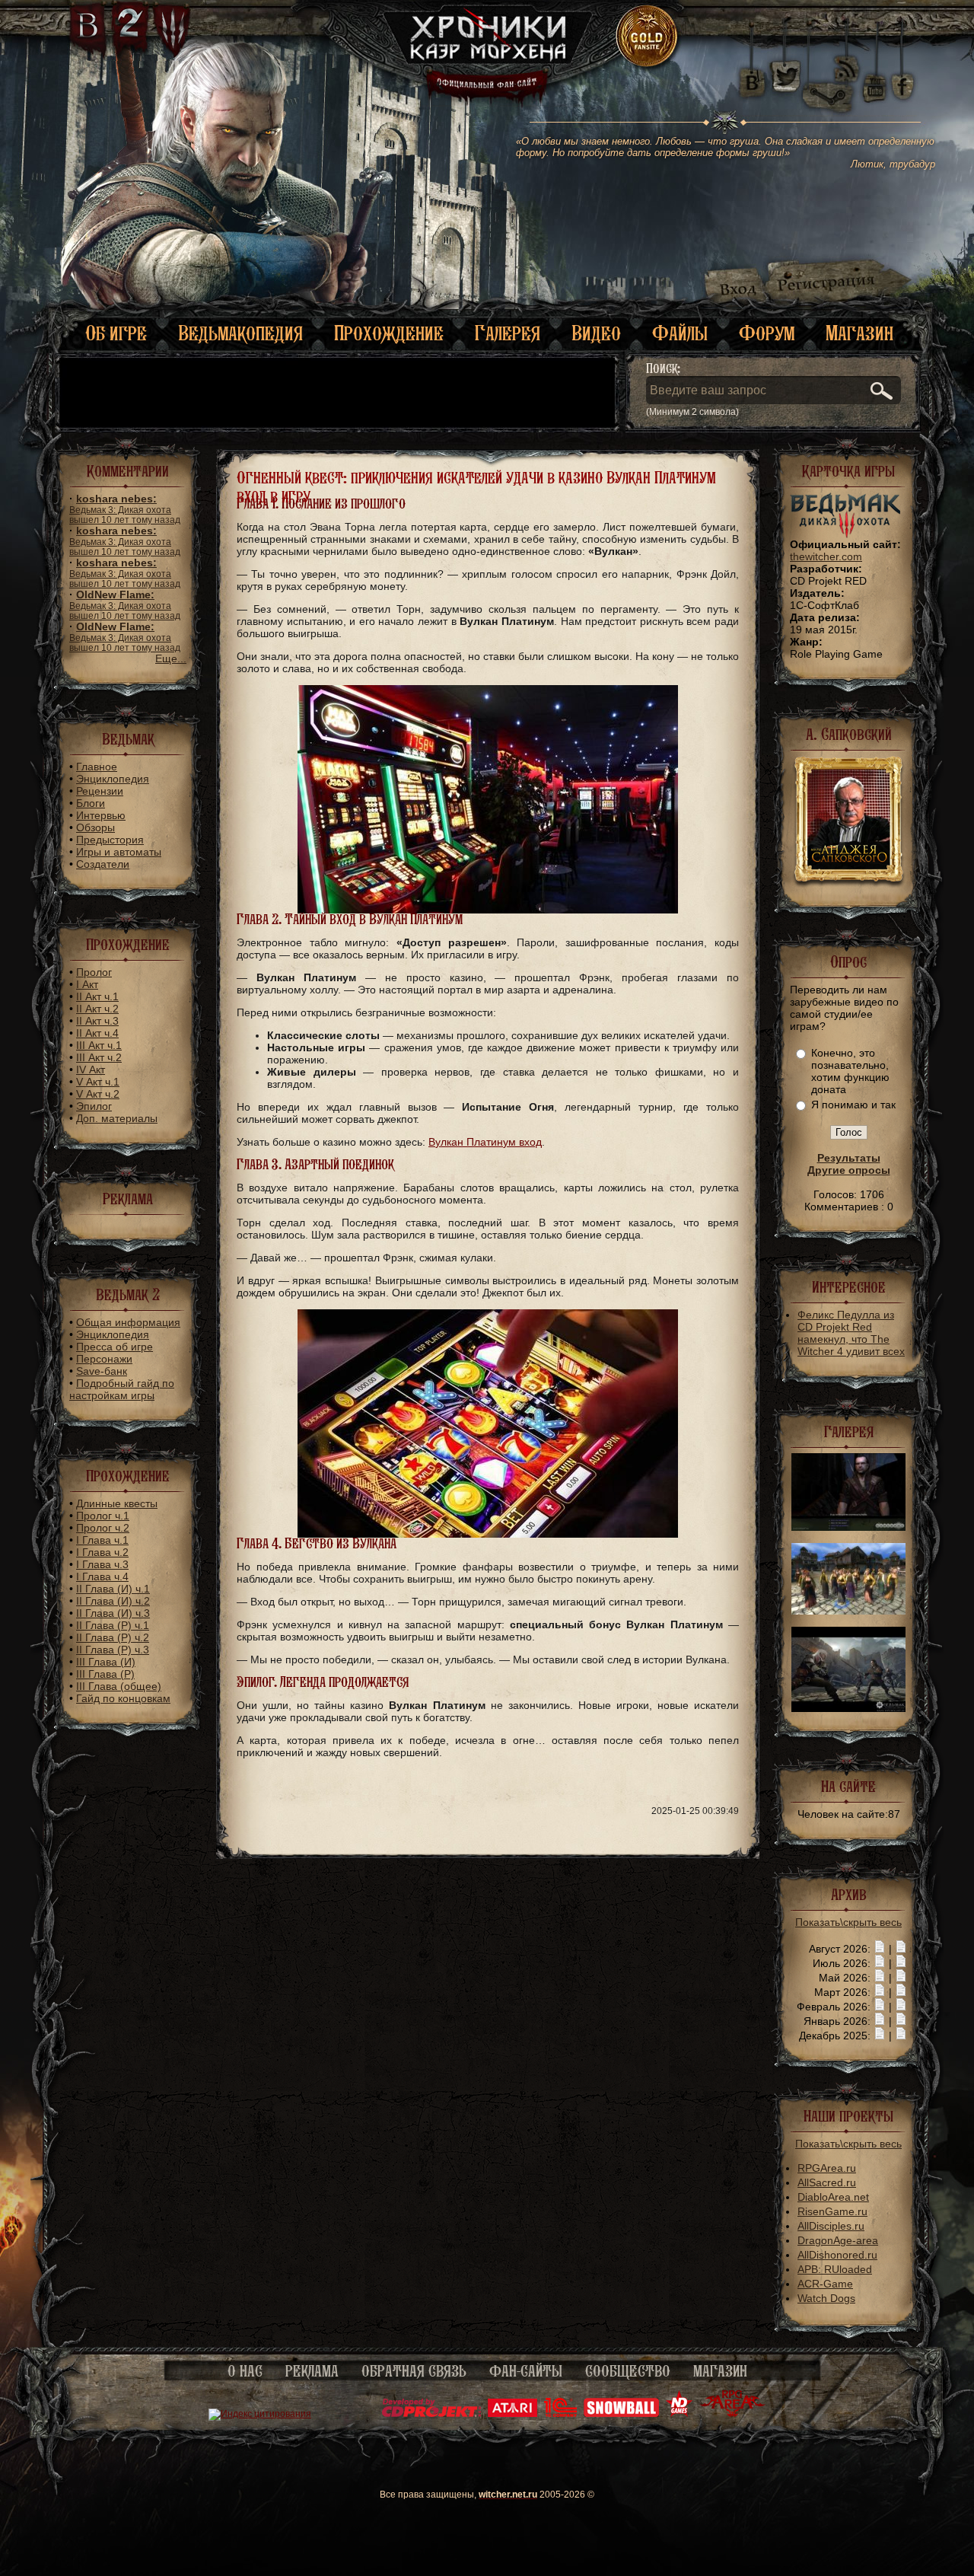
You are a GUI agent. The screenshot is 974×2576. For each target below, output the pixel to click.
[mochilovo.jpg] (848, 1708)
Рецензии (100, 791)
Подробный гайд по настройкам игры (122, 1389)
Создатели (103, 864)
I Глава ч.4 (102, 1577)
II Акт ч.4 (97, 1033)
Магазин (859, 333)
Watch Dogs (826, 2298)
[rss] (847, 59)
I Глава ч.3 (102, 1564)
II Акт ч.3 (97, 1021)
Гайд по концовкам (123, 1698)
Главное (97, 767)
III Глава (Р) (105, 1674)
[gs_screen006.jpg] (848, 1527)
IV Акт (91, 1070)
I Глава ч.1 (102, 1540)
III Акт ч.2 (99, 1057)
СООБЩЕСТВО (628, 2371)
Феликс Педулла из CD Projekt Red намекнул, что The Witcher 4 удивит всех (851, 1333)
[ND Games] (679, 2414)
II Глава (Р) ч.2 (113, 1637)
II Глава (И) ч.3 (113, 1613)
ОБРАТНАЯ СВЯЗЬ (414, 2371)
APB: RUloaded (835, 2269)
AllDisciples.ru (831, 2226)
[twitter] (784, 76)
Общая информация (128, 1322)
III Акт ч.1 (99, 1045)
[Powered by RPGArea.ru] (732, 2414)
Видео (596, 333)
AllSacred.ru (827, 2182)
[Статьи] (901, 1949)
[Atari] (512, 2414)
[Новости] (880, 1949)
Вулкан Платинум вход (485, 1142)
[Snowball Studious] (621, 2414)
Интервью (101, 815)
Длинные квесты (117, 1503)
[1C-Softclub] (560, 2414)
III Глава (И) (106, 1662)
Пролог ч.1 (103, 1516)
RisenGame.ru (832, 2211)
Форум (767, 333)
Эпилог (94, 1106)
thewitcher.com (826, 556)
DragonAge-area (838, 2240)
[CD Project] (431, 2414)
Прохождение (389, 333)
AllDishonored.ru (837, 2255)
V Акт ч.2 (98, 1094)
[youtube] (875, 76)
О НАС (245, 2371)
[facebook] (903, 76)
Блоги (91, 803)
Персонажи (104, 1359)
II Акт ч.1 (97, 996)
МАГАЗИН (720, 2371)
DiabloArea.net (833, 2197)
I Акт (87, 984)
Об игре (116, 333)
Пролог (94, 972)
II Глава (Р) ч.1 (113, 1625)
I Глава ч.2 (102, 1552)
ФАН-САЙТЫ (526, 2371)
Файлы (680, 333)
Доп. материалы (117, 1118)
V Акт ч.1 (98, 1082)
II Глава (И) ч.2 (113, 1601)
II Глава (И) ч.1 (113, 1589)
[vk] (752, 76)
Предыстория (110, 840)
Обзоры (95, 827)
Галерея (508, 333)
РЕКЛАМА (312, 2371)
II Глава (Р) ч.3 (113, 1650)
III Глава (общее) (119, 1686)
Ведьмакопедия (240, 333)
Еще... (171, 658)
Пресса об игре (115, 1347)
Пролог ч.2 (103, 1528)
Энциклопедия (113, 779)
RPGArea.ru (827, 2168)
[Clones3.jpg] (848, 1611)
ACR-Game (825, 2284)
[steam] (831, 76)
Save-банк (102, 1371)
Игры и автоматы (119, 852)
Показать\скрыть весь (848, 1922)
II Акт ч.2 (97, 1009)
